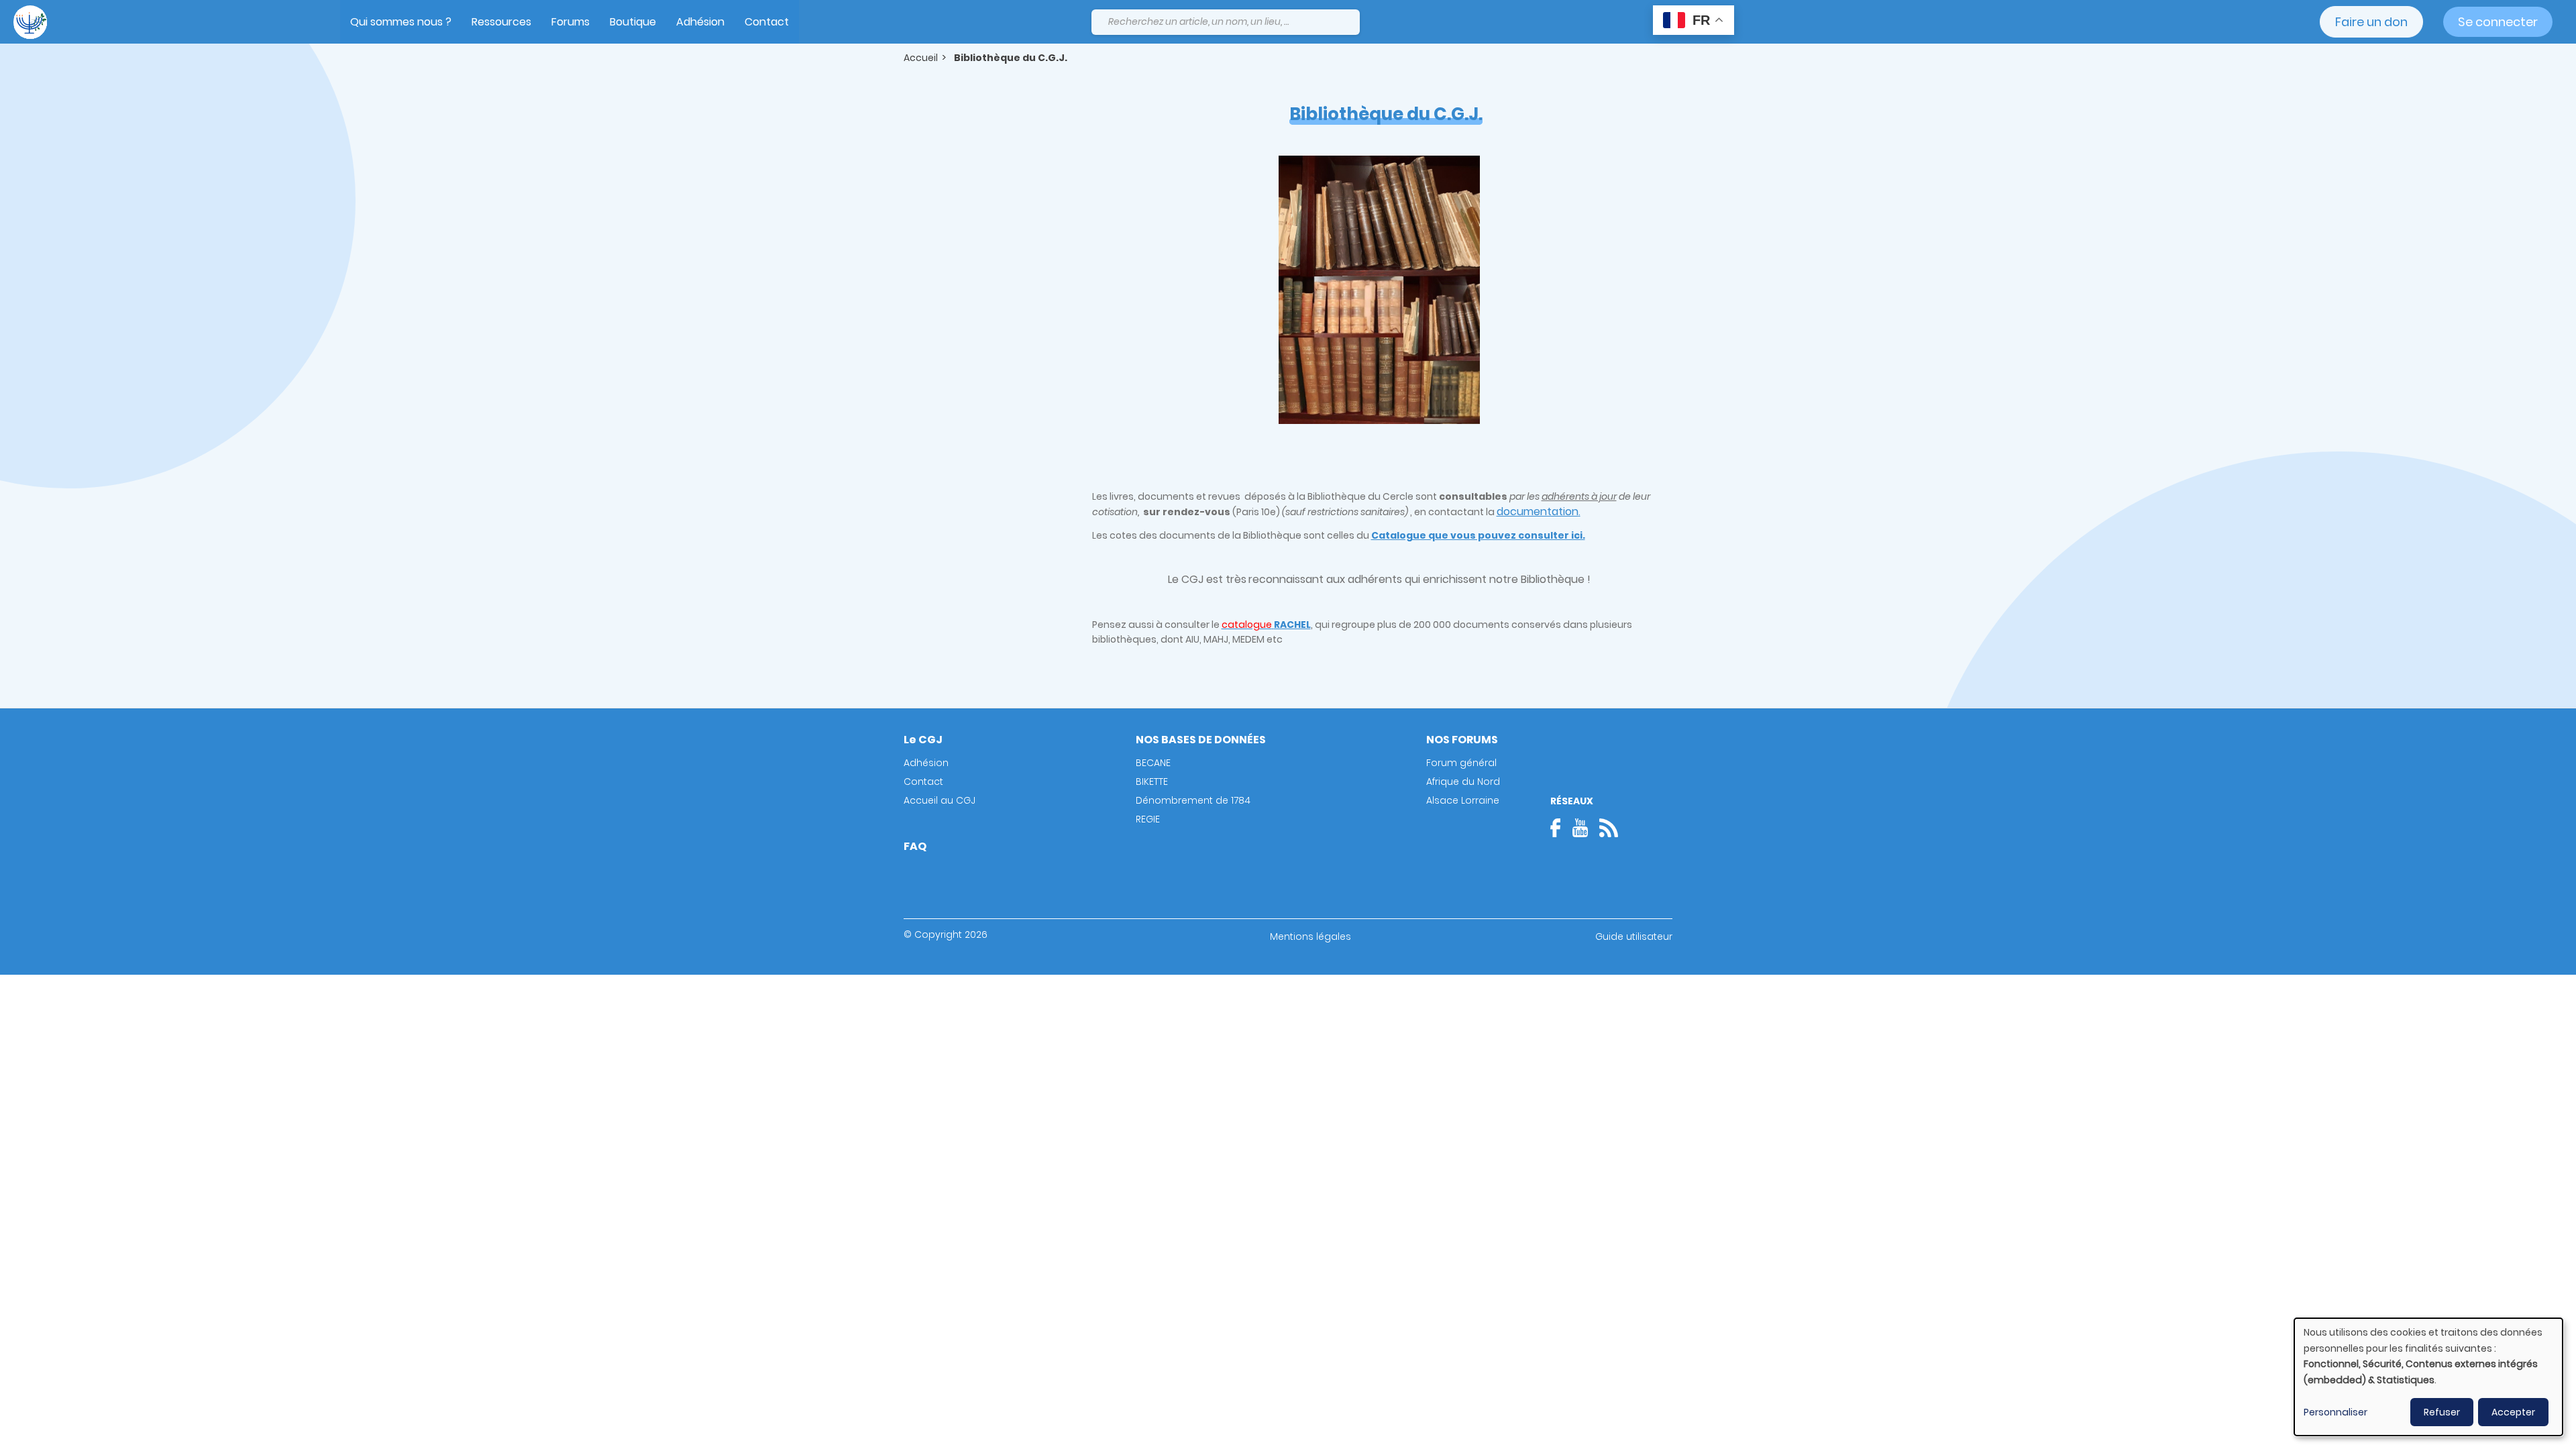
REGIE (1148, 819)
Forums (571, 22)
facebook (1560, 828)
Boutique (633, 22)
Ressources (501, 22)
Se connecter (2498, 22)
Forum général (1461, 763)
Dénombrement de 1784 (1193, 800)
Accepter (2513, 1412)
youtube (1580, 828)
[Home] (30, 22)
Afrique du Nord (1463, 782)
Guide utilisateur (1634, 936)
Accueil (921, 58)
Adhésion (700, 22)
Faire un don (2371, 22)
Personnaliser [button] (2336, 1412)
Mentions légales (1310, 936)
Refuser (2442, 1412)
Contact (767, 22)
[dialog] (2428, 1377)
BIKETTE (1152, 782)
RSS (1609, 828)
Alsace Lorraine (1463, 800)
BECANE (1153, 763)
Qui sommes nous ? (401, 22)
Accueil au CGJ (940, 800)
